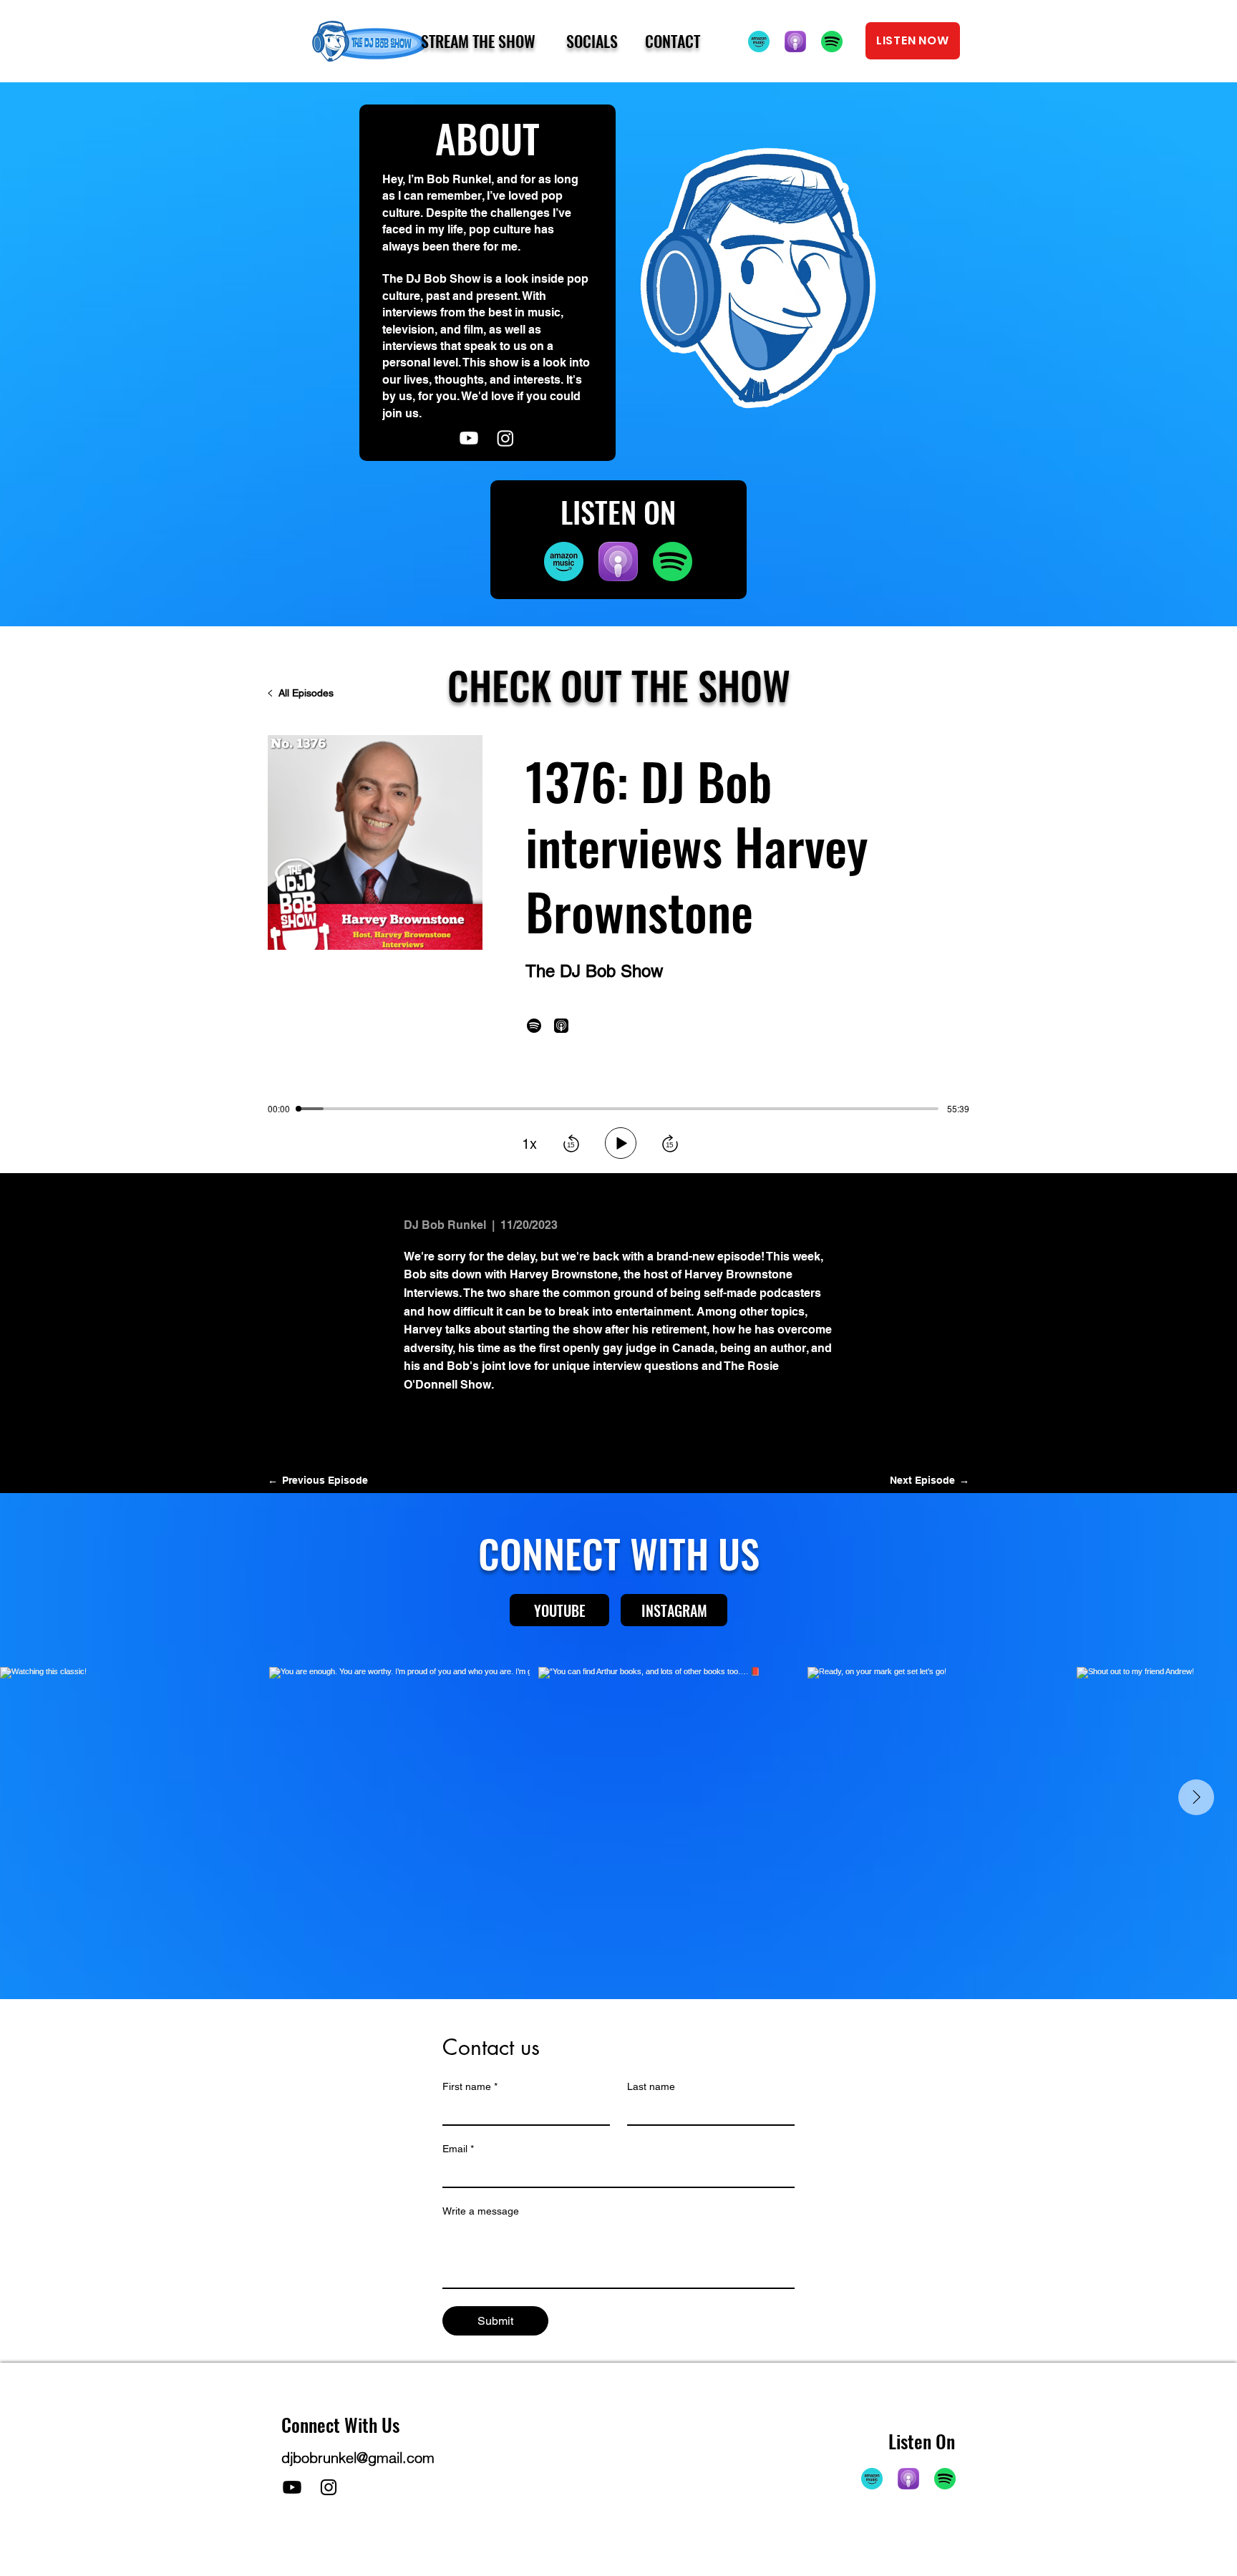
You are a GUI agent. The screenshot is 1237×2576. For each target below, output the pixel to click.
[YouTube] (469, 438)
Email (458, 2149)
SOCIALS (592, 41)
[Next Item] (1196, 1797)
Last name (651, 2086)
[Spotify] (832, 42)
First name (470, 2086)
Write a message (481, 2211)
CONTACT (673, 41)
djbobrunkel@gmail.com (358, 2458)
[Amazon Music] (759, 42)
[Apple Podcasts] (795, 42)
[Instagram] (329, 2487)
